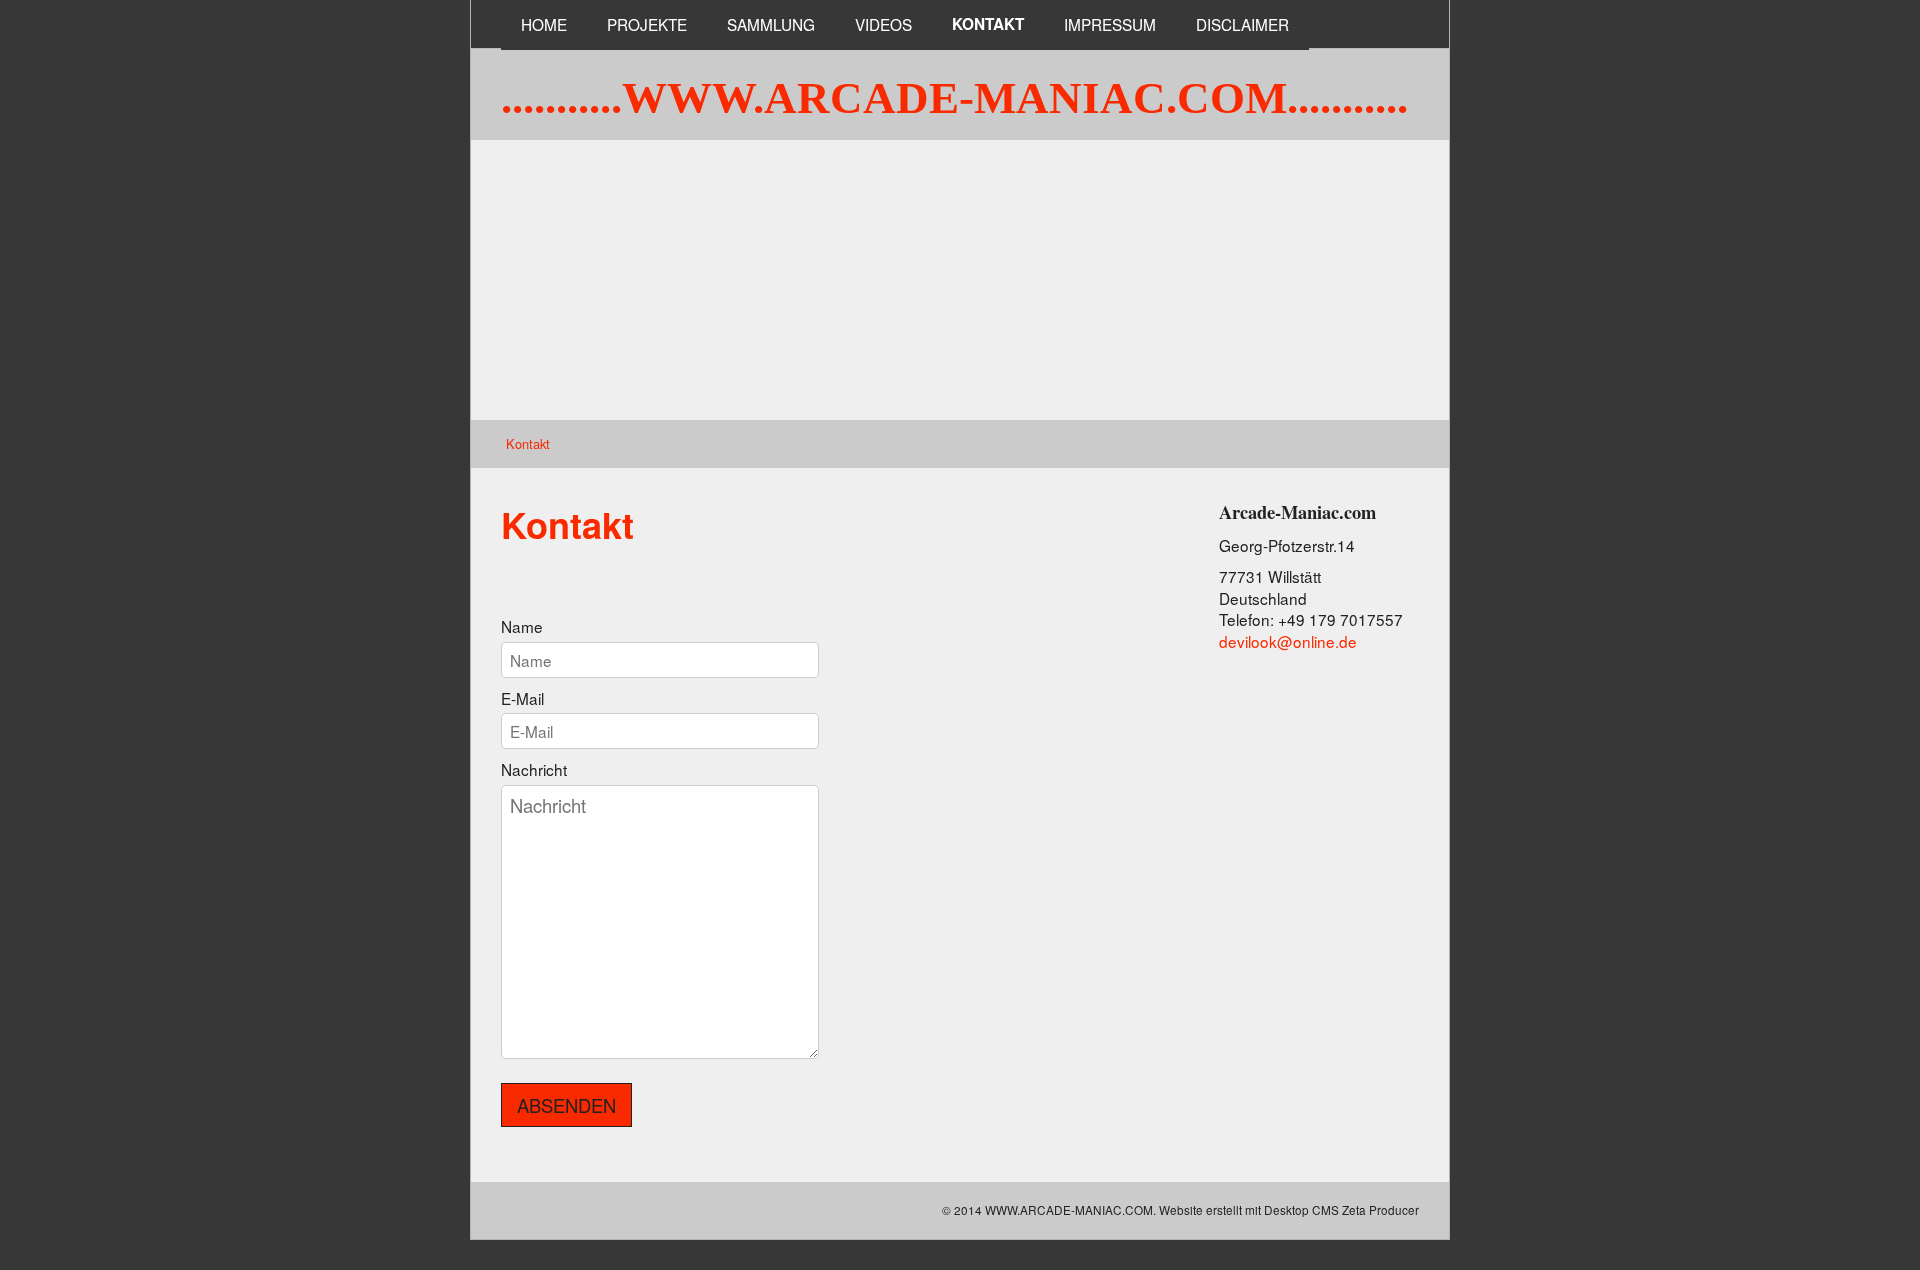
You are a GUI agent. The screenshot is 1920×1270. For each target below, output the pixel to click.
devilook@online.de (1288, 641)
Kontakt (988, 24)
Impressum (1110, 24)
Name (522, 626)
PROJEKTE (647, 24)
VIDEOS (883, 24)
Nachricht (534, 769)
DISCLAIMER (1242, 24)
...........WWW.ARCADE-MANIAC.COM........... (954, 98)
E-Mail (522, 698)
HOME (544, 24)
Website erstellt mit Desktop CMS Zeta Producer (1289, 1209)
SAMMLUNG (771, 24)
